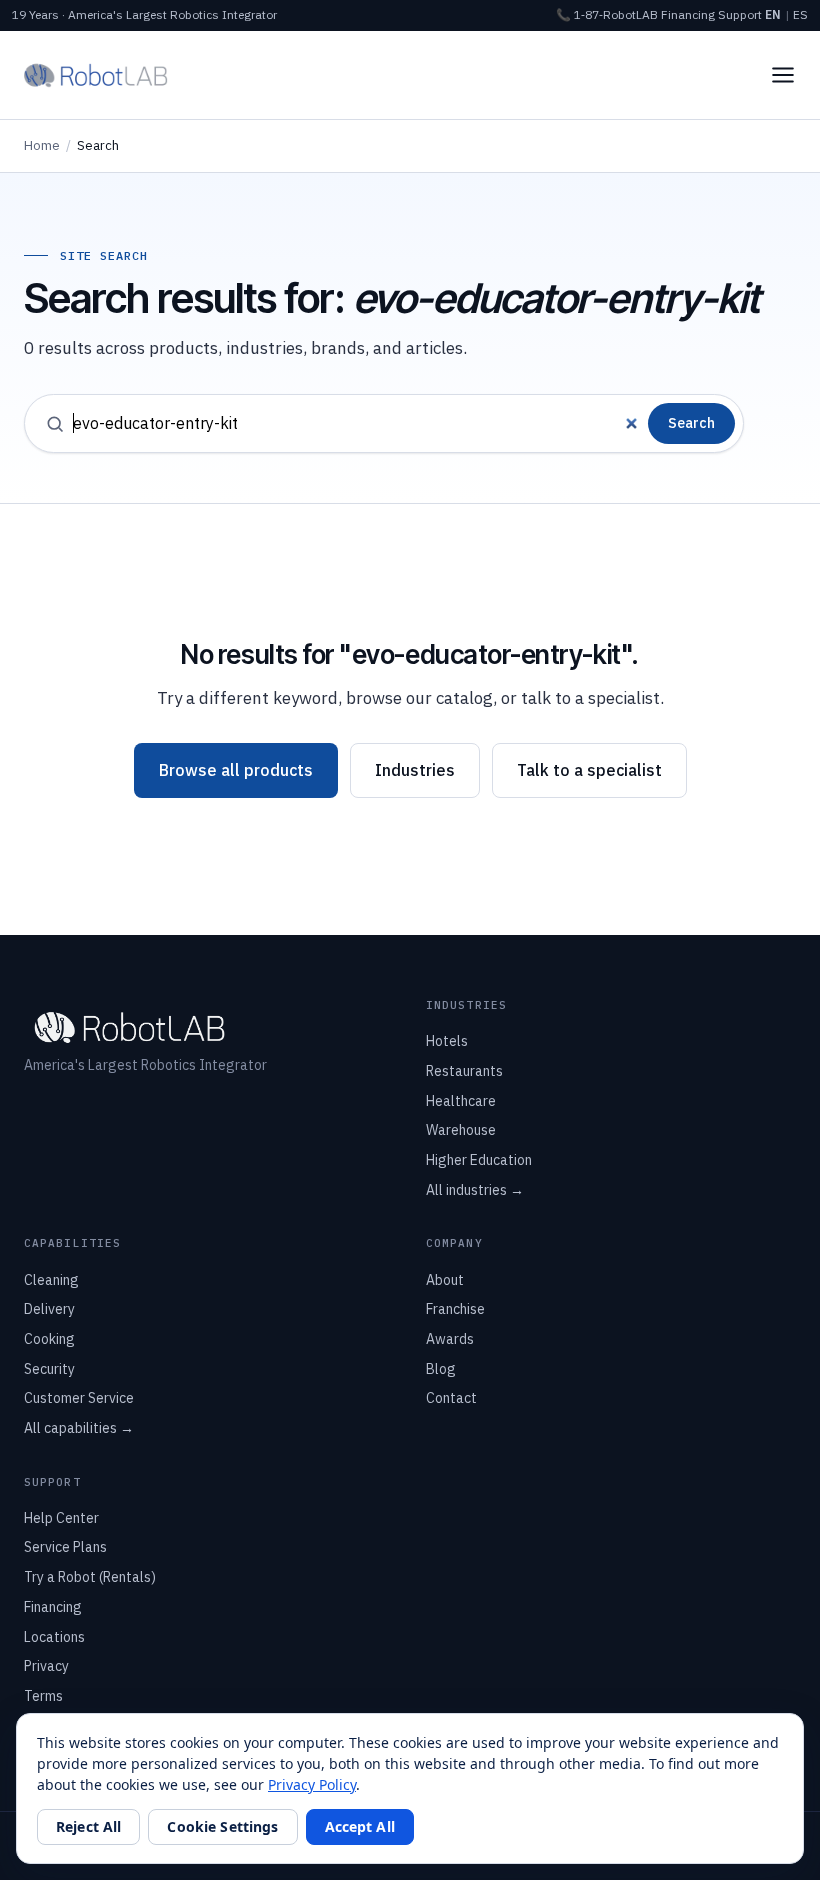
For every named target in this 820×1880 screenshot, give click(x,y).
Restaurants (464, 1071)
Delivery (49, 1309)
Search (691, 423)
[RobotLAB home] (96, 75)
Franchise (455, 1309)
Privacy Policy (312, 1784)
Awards (450, 1339)
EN (773, 14)
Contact (451, 1398)
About (445, 1280)
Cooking (49, 1339)
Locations (54, 1637)
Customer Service (79, 1398)
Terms (43, 1696)
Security (49, 1369)
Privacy (46, 1666)
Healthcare (461, 1101)
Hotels (447, 1041)
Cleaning (51, 1280)
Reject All (88, 1826)
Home (42, 145)
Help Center (61, 1518)
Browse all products (236, 770)
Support (740, 14)
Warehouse (461, 1130)
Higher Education (479, 1160)
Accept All (360, 1826)
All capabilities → (79, 1428)
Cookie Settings (222, 1826)
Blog (441, 1369)
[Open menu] (783, 75)
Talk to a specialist (589, 770)
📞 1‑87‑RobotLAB (607, 14)
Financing (688, 14)
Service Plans (65, 1547)
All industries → (475, 1190)
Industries (415, 770)
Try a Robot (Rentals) (90, 1577)
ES (800, 14)
